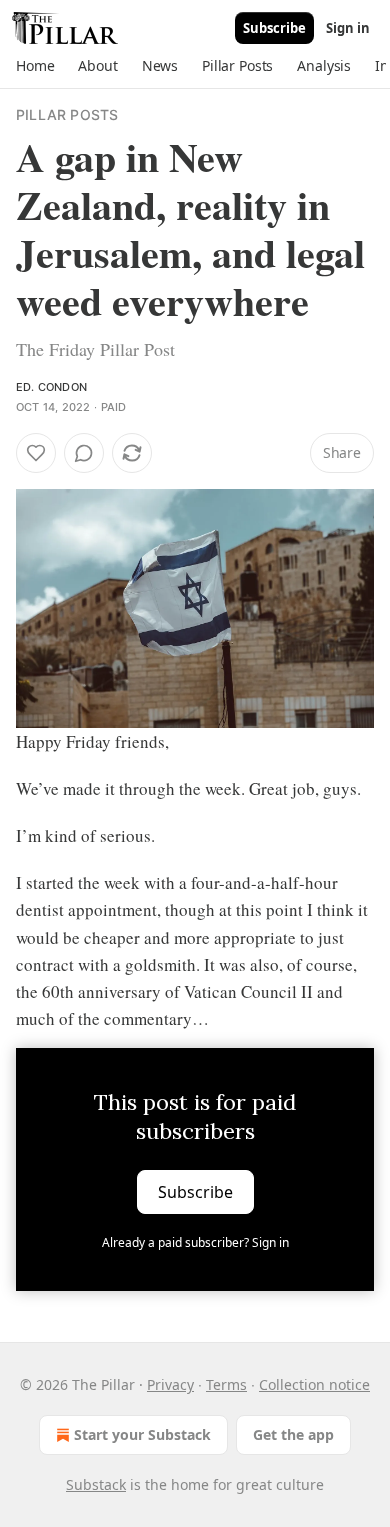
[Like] (36, 453)
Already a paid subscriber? (195, 1242)
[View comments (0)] (84, 453)
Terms (226, 1384)
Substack (96, 1484)
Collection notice (314, 1384)
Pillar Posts (67, 114)
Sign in (348, 28)
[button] (35, 66)
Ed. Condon (51, 387)
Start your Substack (142, 1434)
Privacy (170, 1384)
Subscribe (274, 28)
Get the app (293, 1434)
